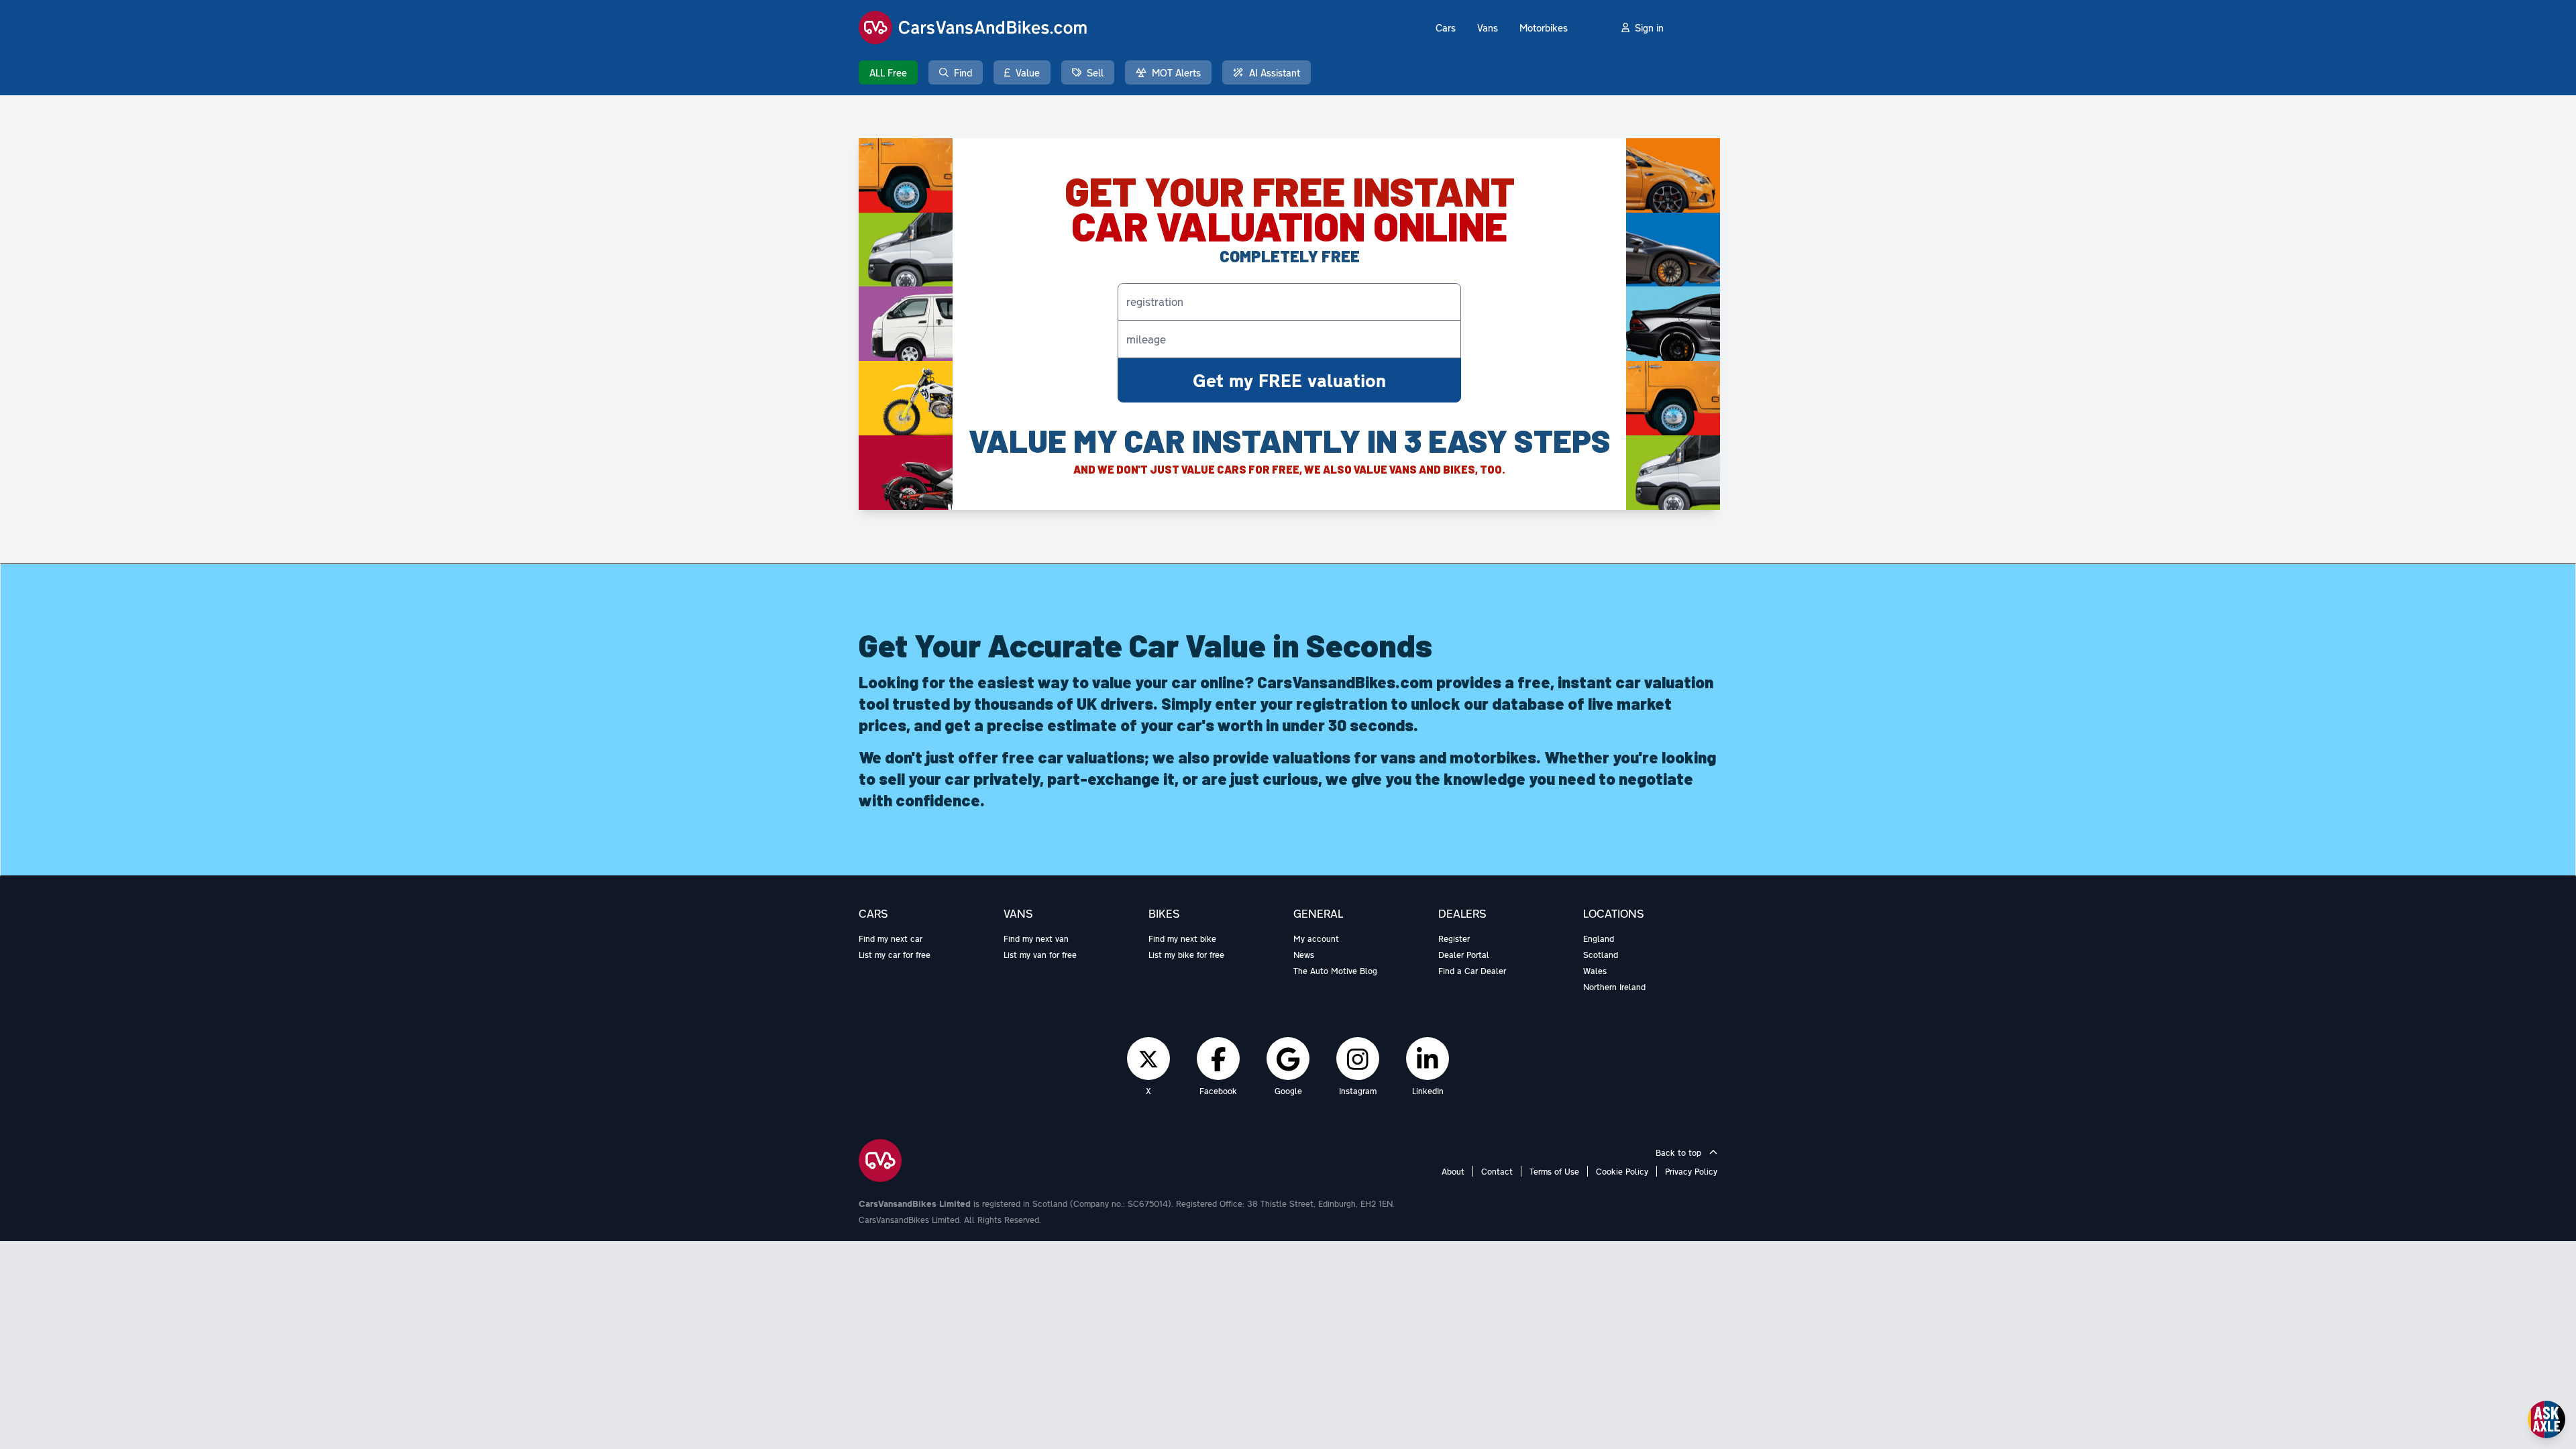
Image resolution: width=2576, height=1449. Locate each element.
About (1453, 1171)
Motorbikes (1544, 28)
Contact (1497, 1171)
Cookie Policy (1622, 1171)
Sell (1095, 72)
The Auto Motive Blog (1335, 971)
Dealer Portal (1464, 955)
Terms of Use (1554, 1171)
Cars (1446, 28)
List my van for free (1040, 955)
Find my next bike (1182, 938)
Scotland (1601, 955)
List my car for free (895, 955)
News (1304, 955)
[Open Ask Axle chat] (2546, 1419)
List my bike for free (1186, 955)
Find (963, 72)
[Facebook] (1219, 1059)
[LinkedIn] (1428, 1059)
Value (1028, 72)
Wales (1595, 971)
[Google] (1288, 1059)
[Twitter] (1148, 1059)
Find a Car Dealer (1472, 971)
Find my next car (891, 938)
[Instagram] (1358, 1059)
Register (1454, 938)
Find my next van (1036, 938)
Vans (1488, 28)
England (1599, 938)
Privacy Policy (1691, 1171)
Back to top (1680, 1152)
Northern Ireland (1614, 987)
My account (1316, 938)
